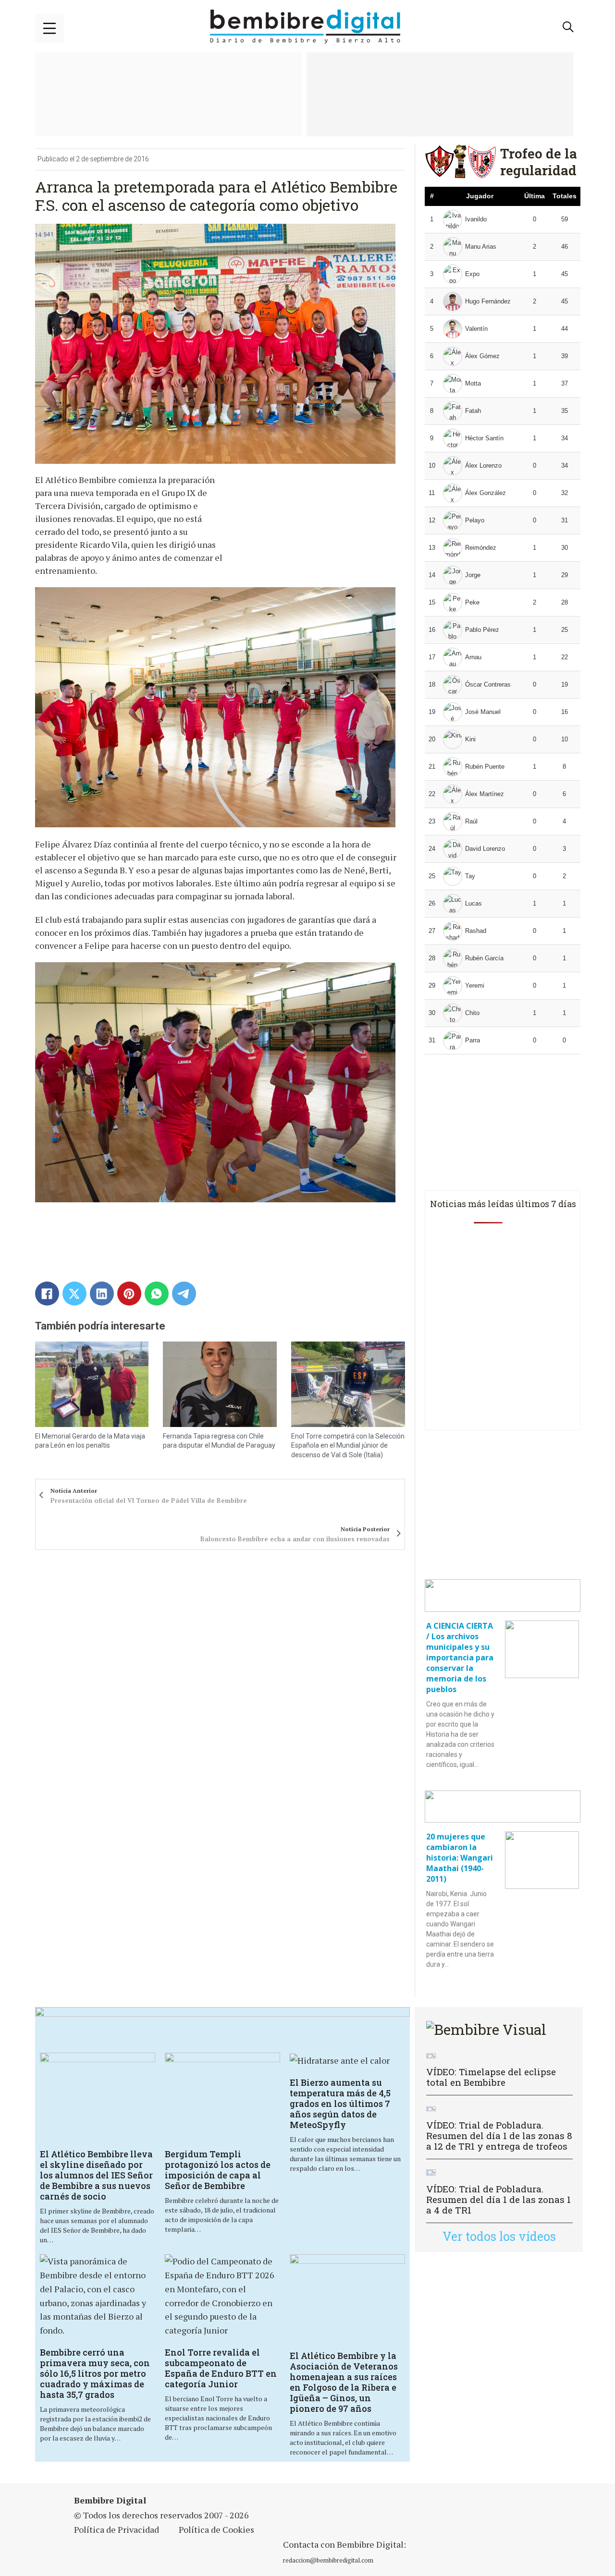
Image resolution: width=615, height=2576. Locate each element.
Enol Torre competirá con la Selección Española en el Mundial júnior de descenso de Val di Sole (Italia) (348, 1445)
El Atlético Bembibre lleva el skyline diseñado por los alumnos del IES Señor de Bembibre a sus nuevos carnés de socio (96, 2175)
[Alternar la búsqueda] (568, 27)
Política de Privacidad (117, 2529)
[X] (74, 1294)
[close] (49, 28)
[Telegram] (184, 1294)
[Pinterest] (129, 1294)
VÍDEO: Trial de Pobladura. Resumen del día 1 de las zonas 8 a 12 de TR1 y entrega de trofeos (499, 2135)
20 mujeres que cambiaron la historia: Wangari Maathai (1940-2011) (460, 1858)
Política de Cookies (216, 2529)
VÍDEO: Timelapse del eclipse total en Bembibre (491, 2077)
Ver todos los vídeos (499, 2236)
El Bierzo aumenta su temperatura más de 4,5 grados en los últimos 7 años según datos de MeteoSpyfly (340, 2104)
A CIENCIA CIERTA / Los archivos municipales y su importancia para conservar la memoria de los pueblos (460, 1657)
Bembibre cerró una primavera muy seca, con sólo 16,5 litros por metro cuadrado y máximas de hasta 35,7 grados (95, 2373)
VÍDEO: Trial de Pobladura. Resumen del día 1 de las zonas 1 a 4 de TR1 (498, 2199)
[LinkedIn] (102, 1294)
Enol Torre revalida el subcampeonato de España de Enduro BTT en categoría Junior (221, 2368)
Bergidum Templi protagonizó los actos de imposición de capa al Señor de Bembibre (218, 2170)
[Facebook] (47, 1294)
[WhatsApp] (157, 1294)
